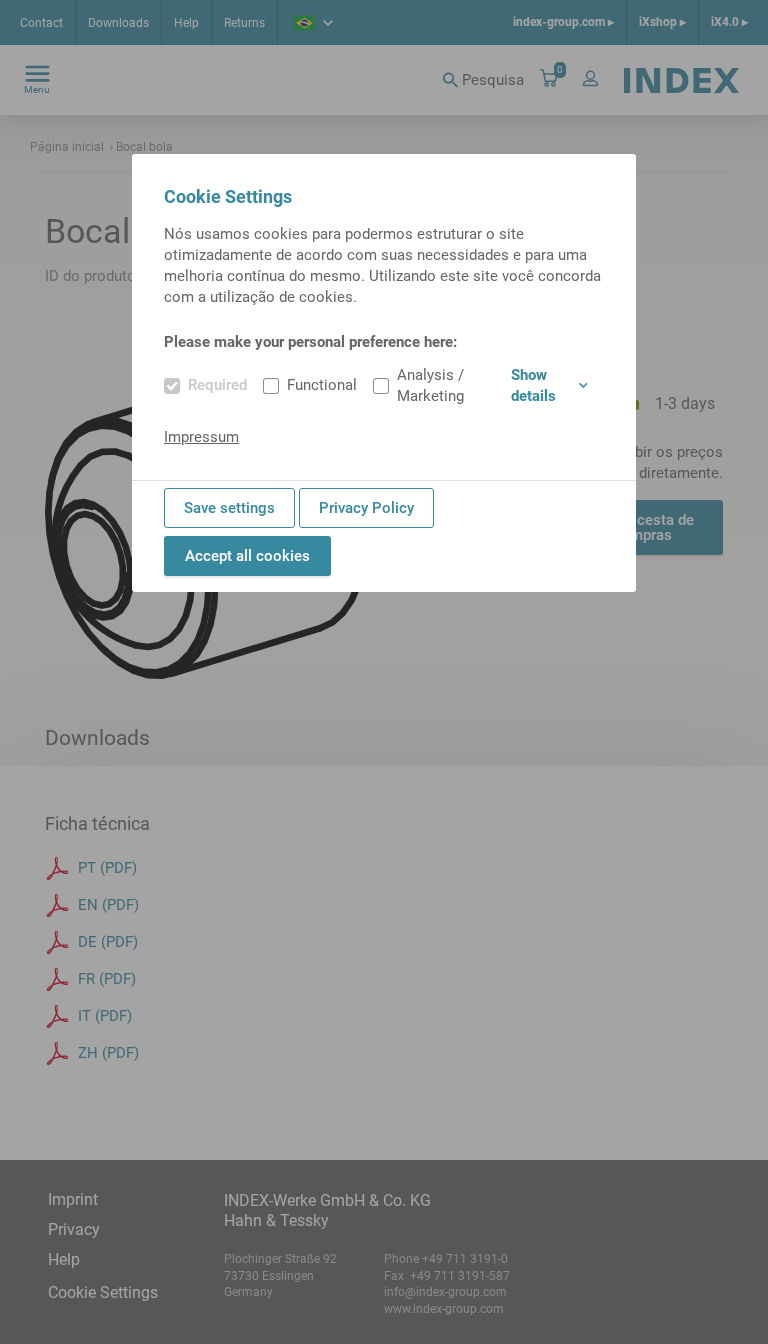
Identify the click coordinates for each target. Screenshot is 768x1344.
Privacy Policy (366, 508)
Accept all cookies (247, 556)
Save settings (229, 508)
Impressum (201, 437)
